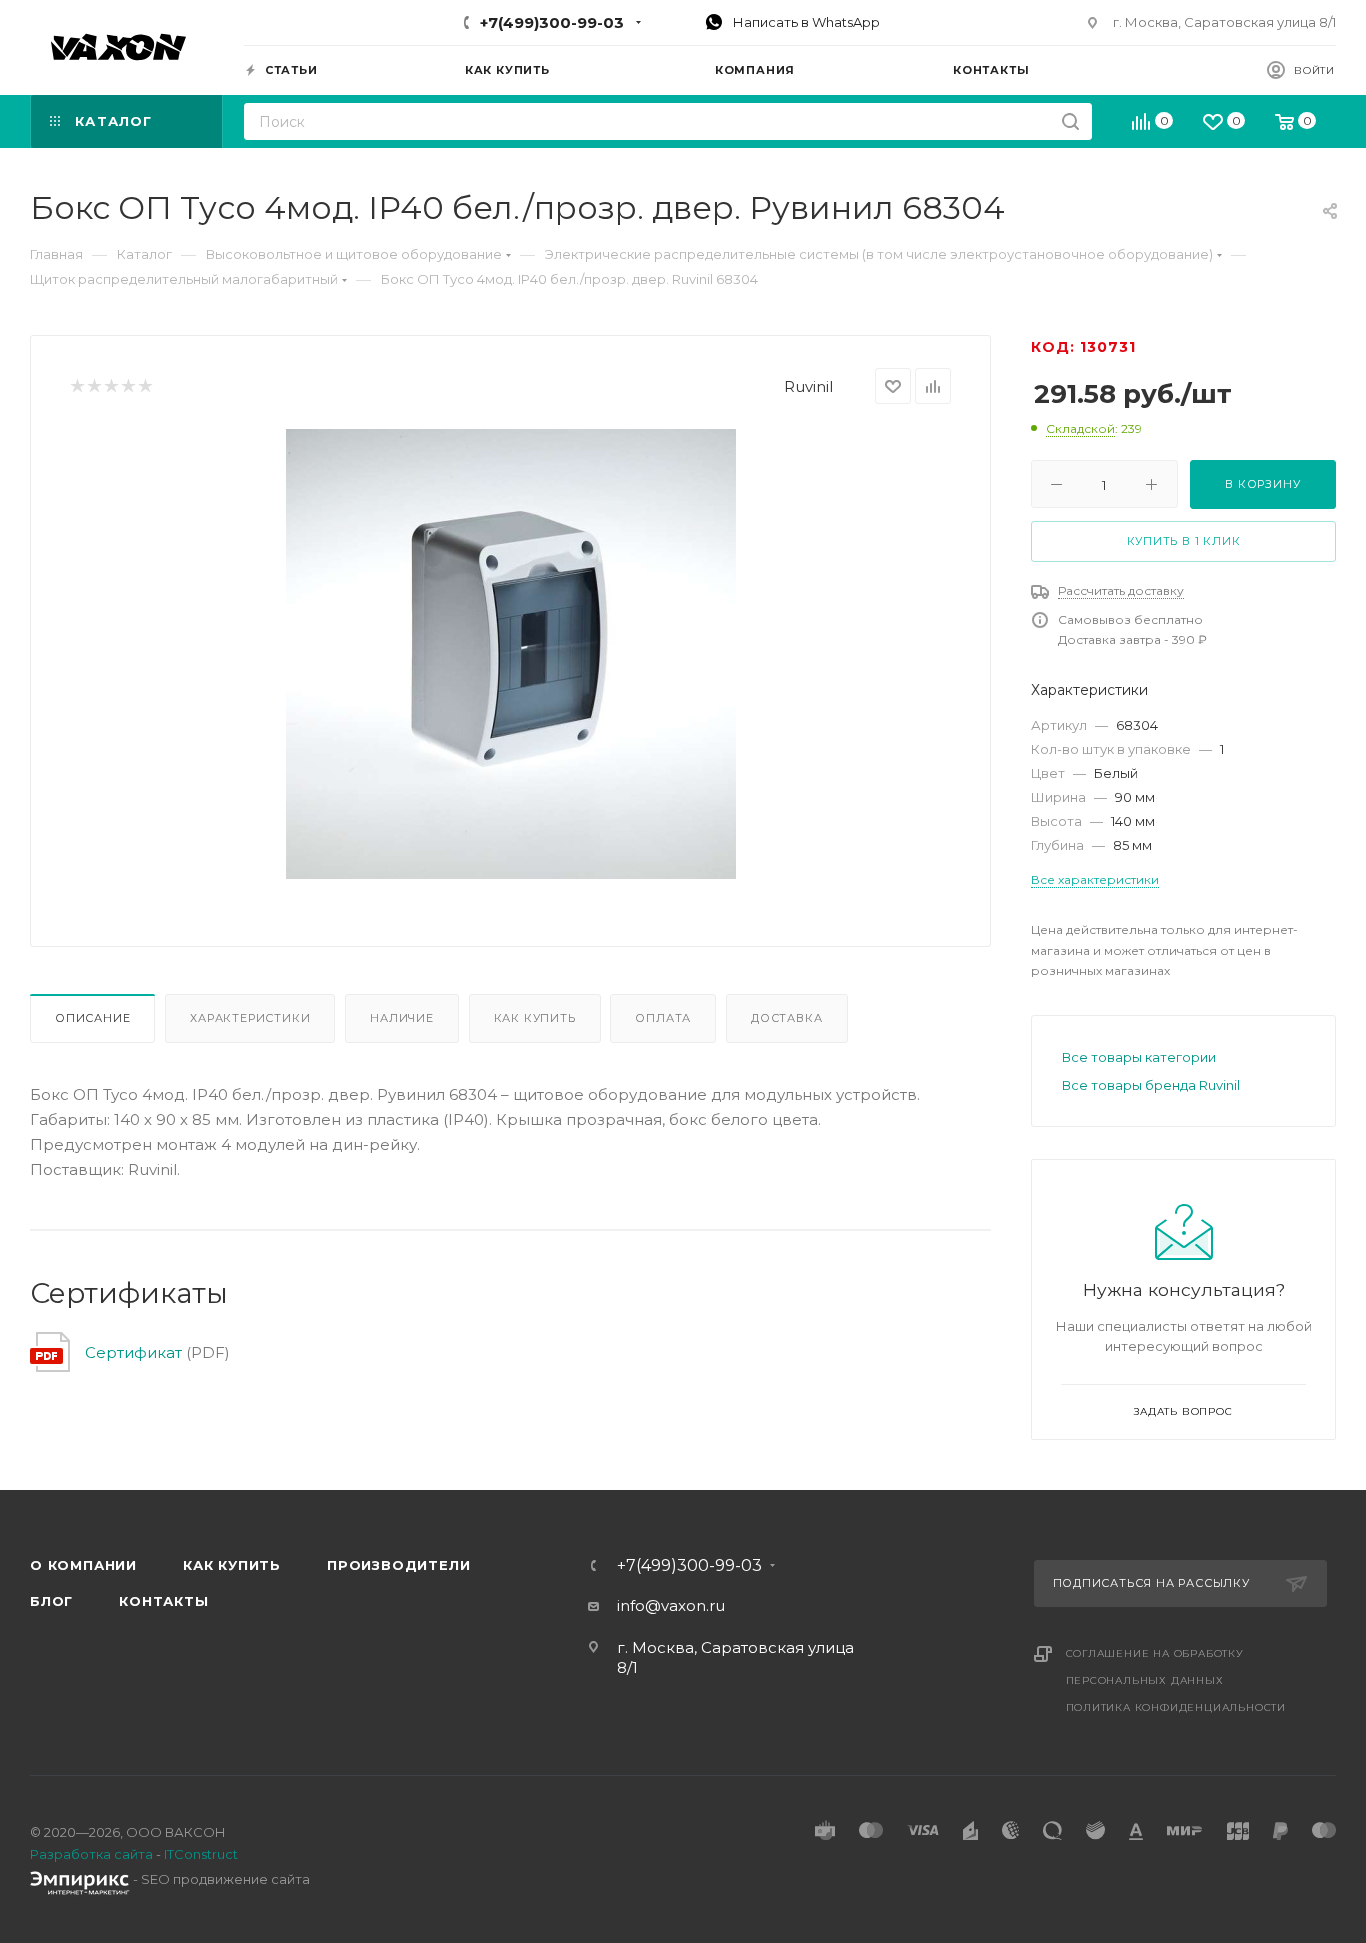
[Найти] (1070, 121)
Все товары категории (1139, 1057)
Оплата (663, 1018)
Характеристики (250, 1018)
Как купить (535, 1018)
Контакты (163, 1601)
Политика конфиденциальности (1176, 1707)
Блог (51, 1601)
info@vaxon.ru (671, 1605)
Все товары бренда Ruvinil (1151, 1085)
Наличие (402, 1018)
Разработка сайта (91, 1854)
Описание (92, 1018)
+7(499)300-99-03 (552, 22)
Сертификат (133, 1352)
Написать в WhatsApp (805, 22)
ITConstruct (201, 1854)
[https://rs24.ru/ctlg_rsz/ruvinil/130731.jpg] (511, 654)
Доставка (786, 1018)
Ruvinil (808, 386)
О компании (83, 1565)
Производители (398, 1565)
